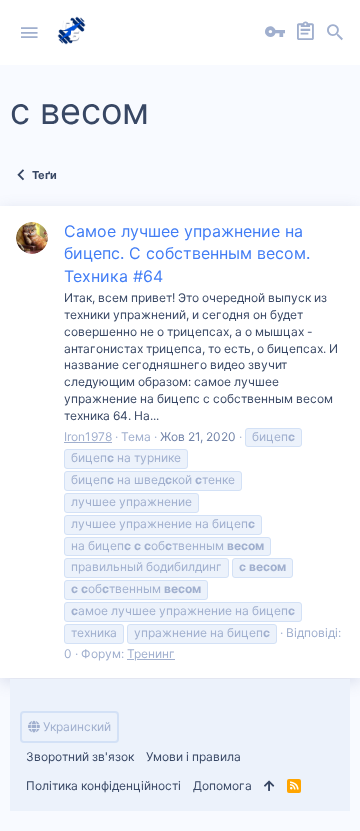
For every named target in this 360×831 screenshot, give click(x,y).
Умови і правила (193, 756)
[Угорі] (269, 786)
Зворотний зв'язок (80, 756)
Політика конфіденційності (103, 785)
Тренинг (151, 653)
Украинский (75, 726)
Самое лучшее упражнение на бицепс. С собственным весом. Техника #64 (187, 253)
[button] (29, 33)
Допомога (222, 785)
